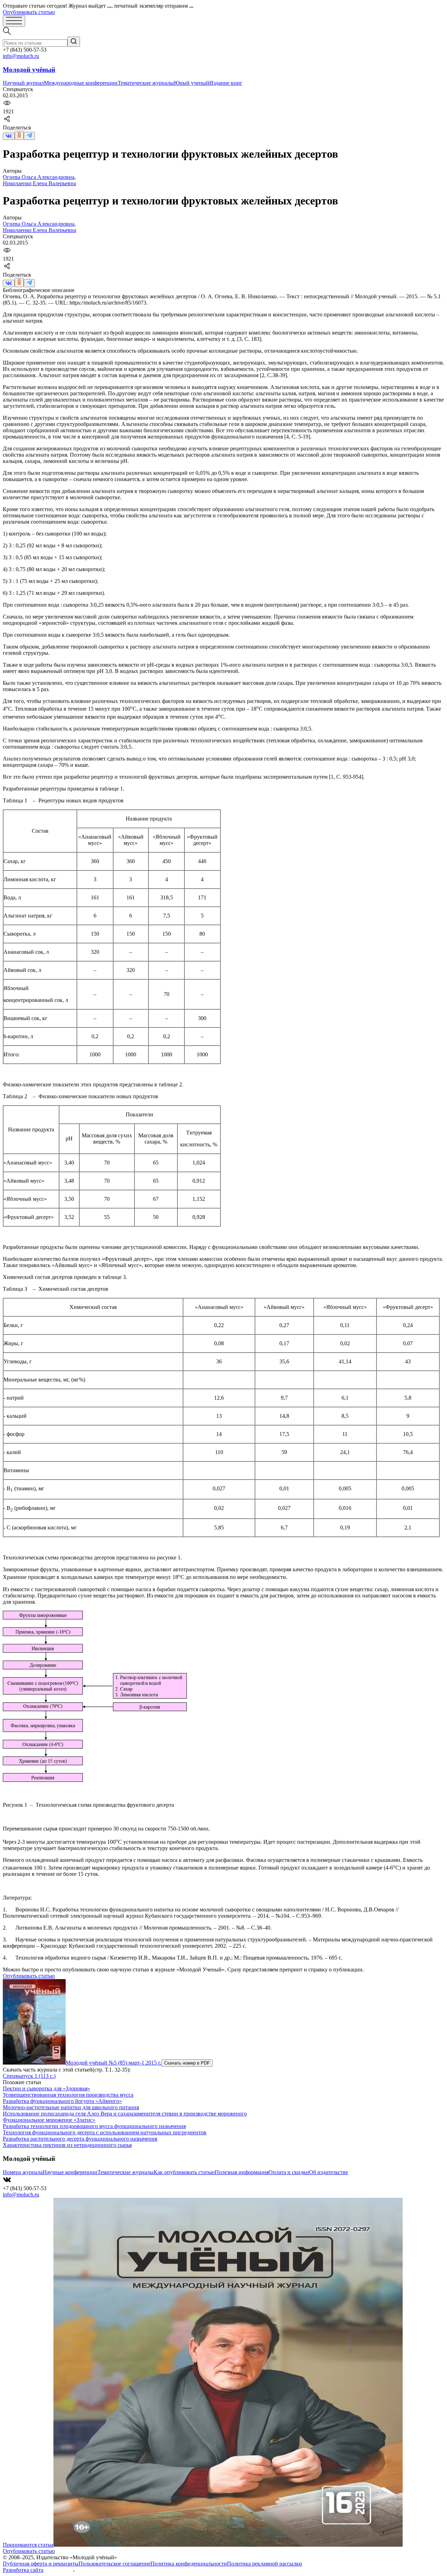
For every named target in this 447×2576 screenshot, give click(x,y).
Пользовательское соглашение (115, 2564)
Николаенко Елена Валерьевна (39, 183)
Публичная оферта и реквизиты (41, 2564)
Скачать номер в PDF (187, 2063)
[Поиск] (74, 42)
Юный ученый (192, 83)
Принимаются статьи (28, 2545)
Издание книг (226, 83)
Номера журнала (23, 2172)
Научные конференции (70, 2172)
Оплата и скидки (289, 2172)
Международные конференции (81, 83)
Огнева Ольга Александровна (39, 177)
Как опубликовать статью (184, 2172)
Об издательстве (329, 2172)
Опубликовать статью (29, 12)
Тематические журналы (146, 83)
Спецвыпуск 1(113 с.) (29, 2076)
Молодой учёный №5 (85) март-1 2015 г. (113, 2063)
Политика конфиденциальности (189, 2564)
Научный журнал (23, 83)
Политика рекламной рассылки (265, 2564)
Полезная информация (242, 2172)
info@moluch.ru (21, 56)
